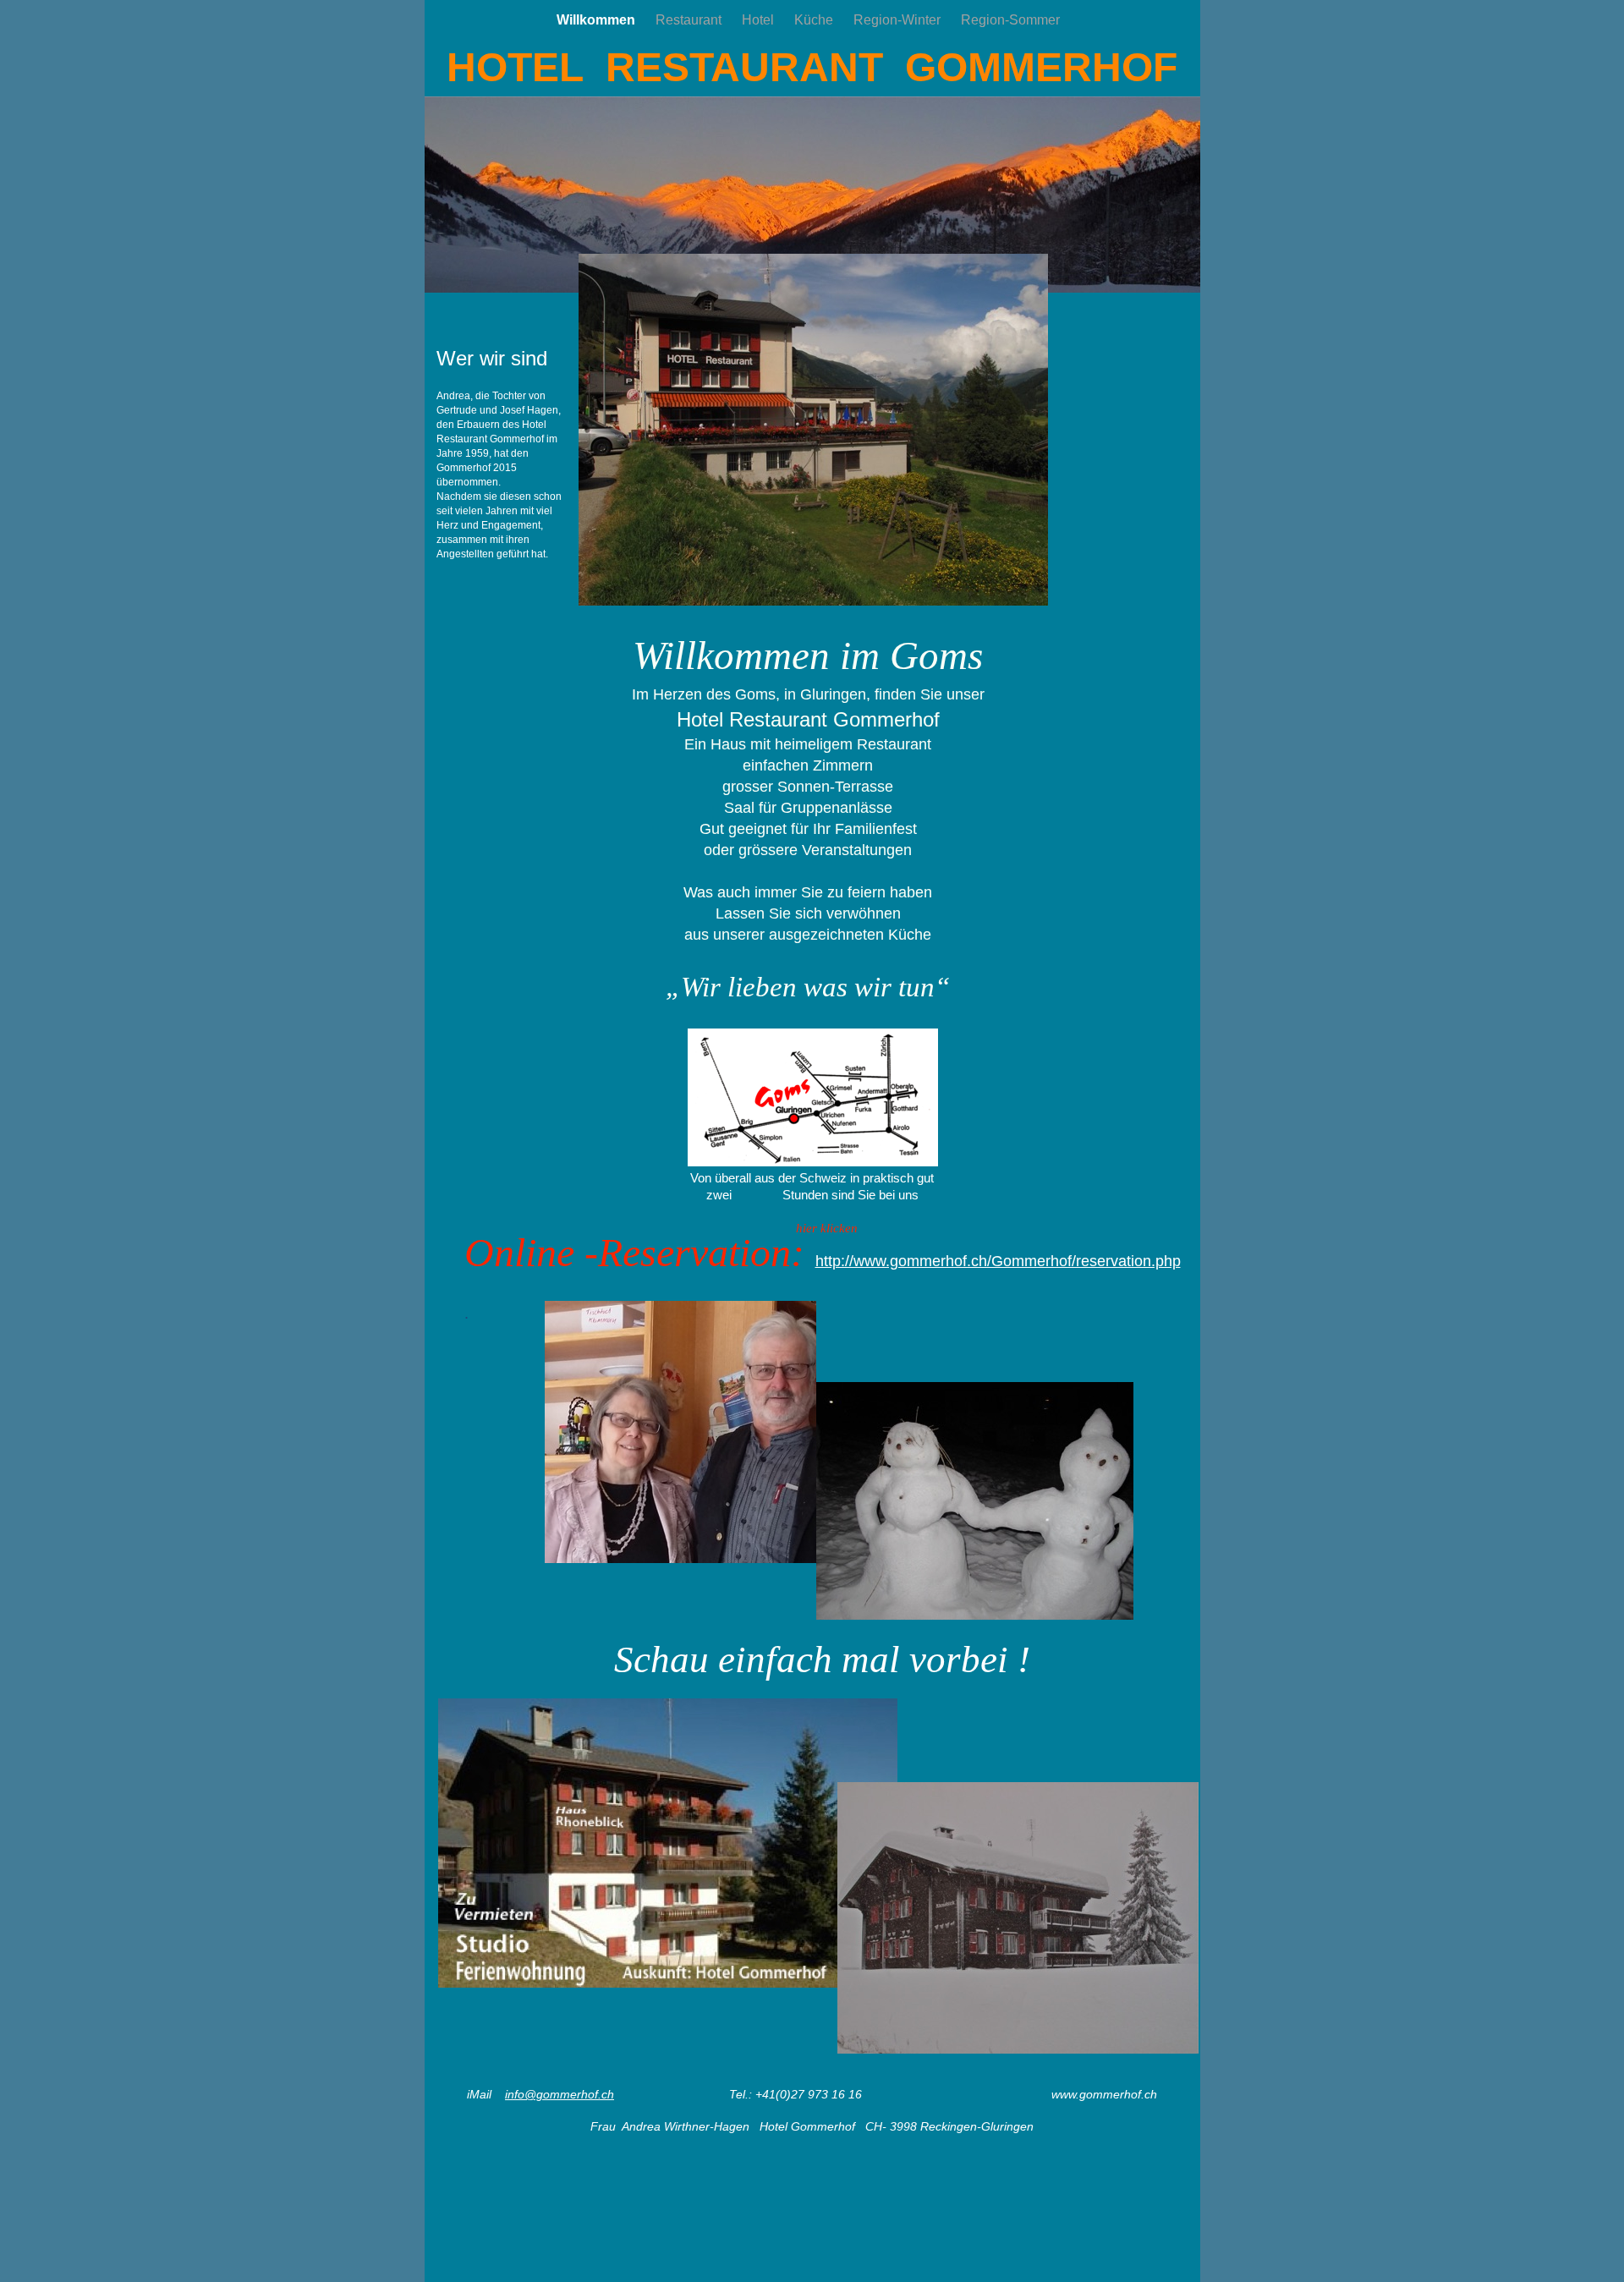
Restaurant (690, 20)
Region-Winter (899, 20)
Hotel (760, 20)
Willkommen (598, 20)
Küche (815, 20)
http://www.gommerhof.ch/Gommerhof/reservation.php (998, 1261)
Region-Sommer (1010, 20)
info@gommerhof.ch (560, 2094)
